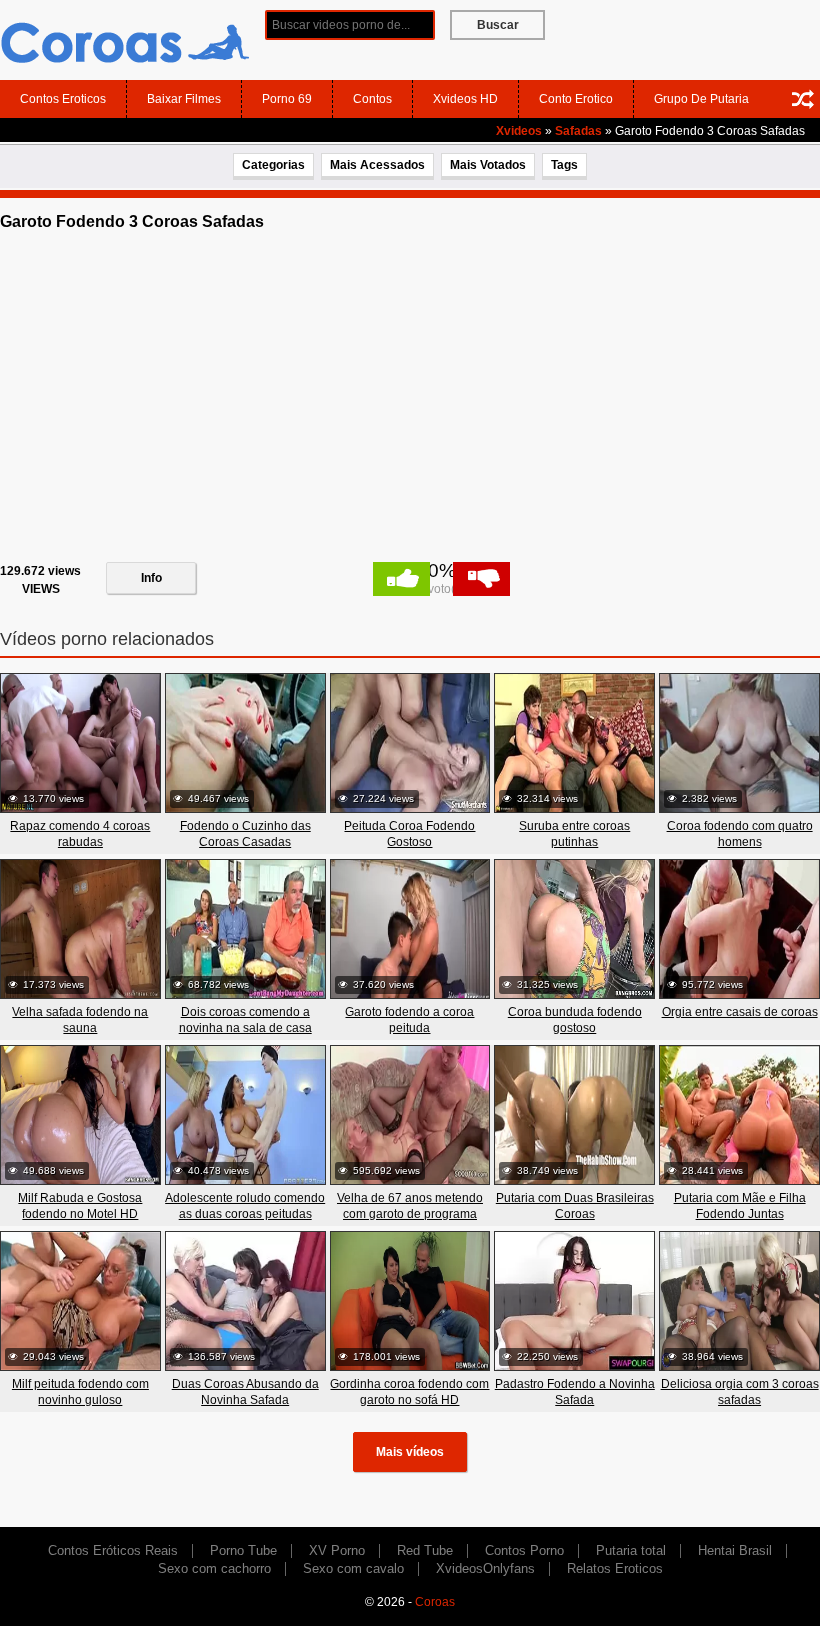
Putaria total (631, 1550)
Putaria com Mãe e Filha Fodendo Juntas (740, 1206)
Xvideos (519, 131)
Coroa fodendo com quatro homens (740, 834)
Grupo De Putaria (701, 99)
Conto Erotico (576, 99)
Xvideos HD (465, 99)
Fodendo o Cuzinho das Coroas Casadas (245, 834)
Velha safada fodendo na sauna (80, 1020)
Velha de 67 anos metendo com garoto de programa (410, 1206)
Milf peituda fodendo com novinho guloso (80, 1392)
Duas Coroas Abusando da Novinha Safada (245, 1392)
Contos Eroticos (63, 99)
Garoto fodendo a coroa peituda (409, 1020)
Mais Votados (488, 165)
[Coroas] (125, 39)
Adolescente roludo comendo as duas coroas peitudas (245, 1206)
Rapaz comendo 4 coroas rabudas (80, 834)
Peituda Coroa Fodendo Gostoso (409, 834)
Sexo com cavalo (353, 1568)
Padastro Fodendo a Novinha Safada (575, 1392)
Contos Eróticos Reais (113, 1550)
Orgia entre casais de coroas (740, 1012)
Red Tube (425, 1550)
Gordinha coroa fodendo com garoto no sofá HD (409, 1392)
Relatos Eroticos (615, 1568)
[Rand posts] (803, 99)
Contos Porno (524, 1550)
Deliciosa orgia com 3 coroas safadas (740, 1392)
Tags (564, 165)
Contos (372, 99)
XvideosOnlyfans (485, 1568)
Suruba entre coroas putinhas (574, 834)
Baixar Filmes (184, 99)
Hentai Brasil (735, 1550)
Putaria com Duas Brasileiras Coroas (575, 1206)
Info (151, 578)
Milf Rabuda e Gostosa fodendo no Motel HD (80, 1206)
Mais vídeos (410, 1452)
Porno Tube (243, 1550)
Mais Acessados (377, 165)
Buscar (498, 25)
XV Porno (337, 1550)
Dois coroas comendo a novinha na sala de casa (245, 1020)
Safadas (578, 131)
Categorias (273, 165)
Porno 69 (287, 99)
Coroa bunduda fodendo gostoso (575, 1020)
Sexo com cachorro (214, 1568)
